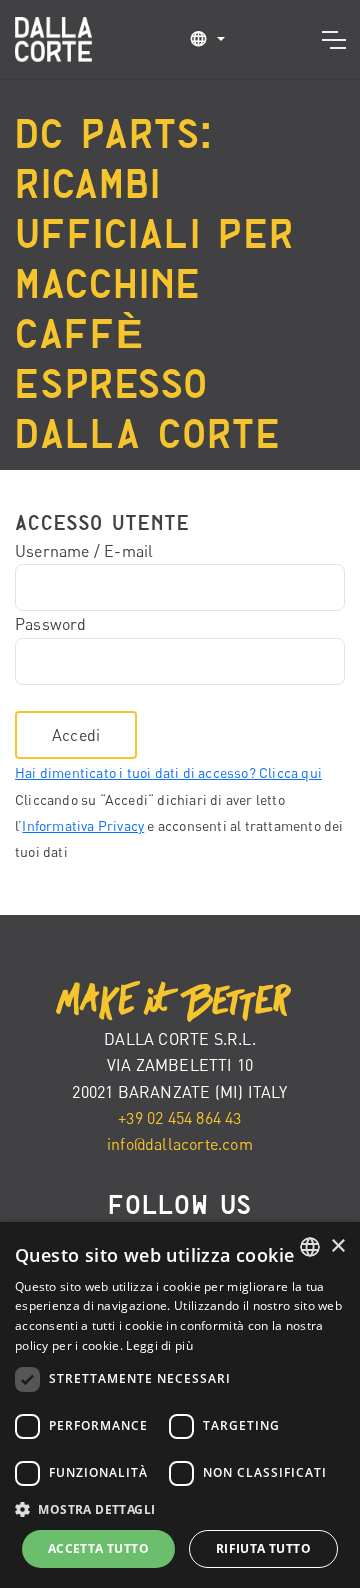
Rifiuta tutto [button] (263, 1548)
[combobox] (310, 1247)
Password (51, 624)
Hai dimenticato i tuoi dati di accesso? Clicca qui (168, 772)
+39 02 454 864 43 (179, 1118)
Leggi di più (159, 1345)
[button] (206, 38)
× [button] (337, 1246)
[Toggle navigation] (333, 40)
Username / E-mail (84, 551)
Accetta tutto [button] (98, 1548)
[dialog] (180, 1405)
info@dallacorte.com (180, 1144)
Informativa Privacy (83, 825)
